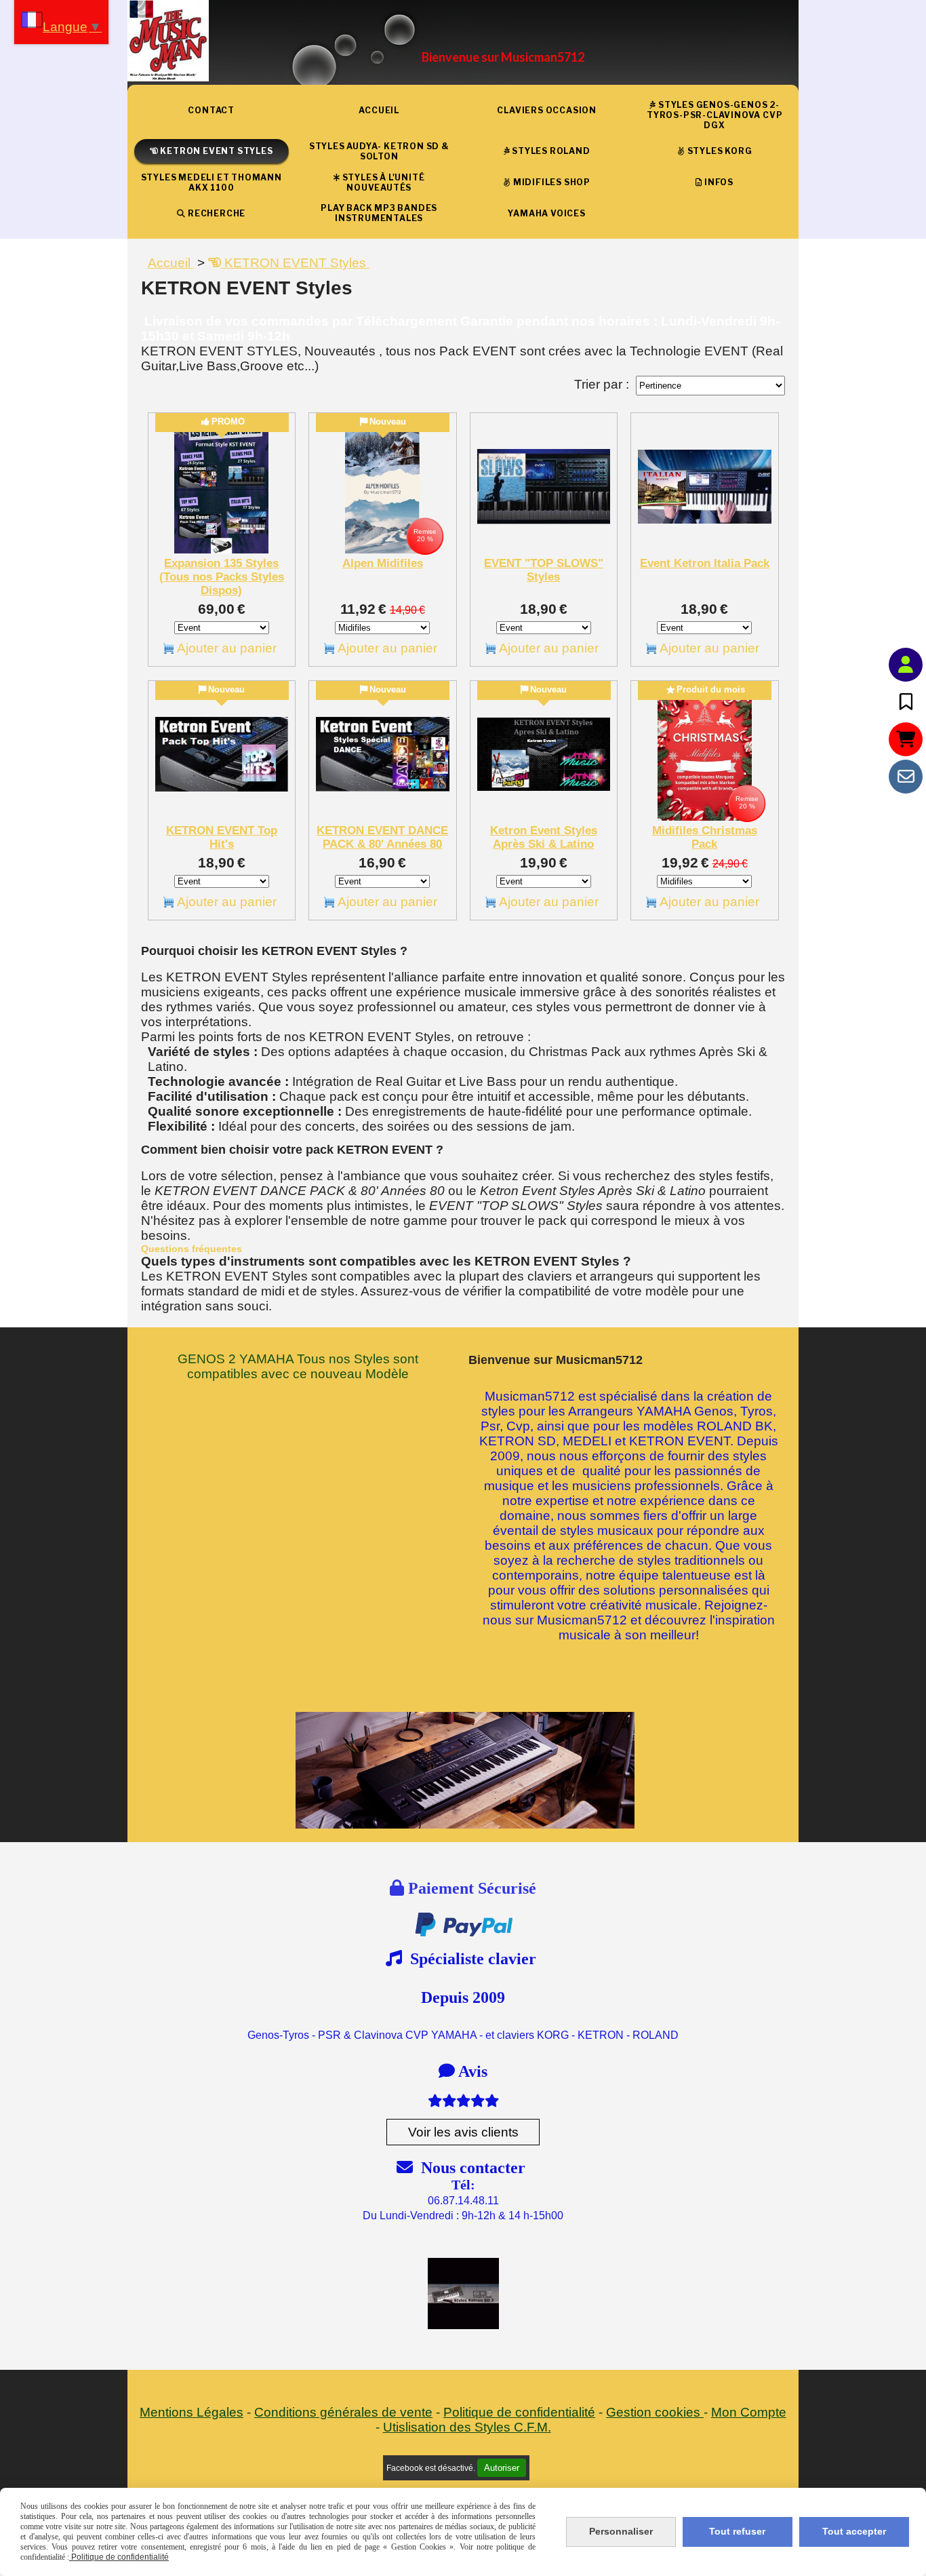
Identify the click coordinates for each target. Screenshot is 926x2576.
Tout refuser (737, 2531)
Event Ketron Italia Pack (705, 563)
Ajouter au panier (227, 648)
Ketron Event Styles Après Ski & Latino (544, 837)
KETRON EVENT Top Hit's (222, 837)
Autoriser (502, 2468)
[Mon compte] (906, 665)
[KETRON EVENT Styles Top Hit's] (222, 755)
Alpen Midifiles (383, 563)
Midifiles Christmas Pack (705, 837)
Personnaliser (621, 2531)
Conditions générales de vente (343, 2412)
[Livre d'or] (906, 702)
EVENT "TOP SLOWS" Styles (544, 570)
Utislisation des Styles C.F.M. (467, 2427)
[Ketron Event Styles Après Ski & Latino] (544, 755)
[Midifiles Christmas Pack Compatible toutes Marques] (705, 755)
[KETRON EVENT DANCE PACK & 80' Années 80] (383, 755)
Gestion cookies (655, 2412)
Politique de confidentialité (519, 2412)
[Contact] (906, 777)
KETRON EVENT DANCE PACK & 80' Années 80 (382, 837)
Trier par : (602, 384)
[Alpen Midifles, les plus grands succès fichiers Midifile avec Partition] (383, 487)
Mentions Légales (192, 2412)
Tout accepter (854, 2531)
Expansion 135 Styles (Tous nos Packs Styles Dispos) (222, 577)
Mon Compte (749, 2412)
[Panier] (906, 739)
